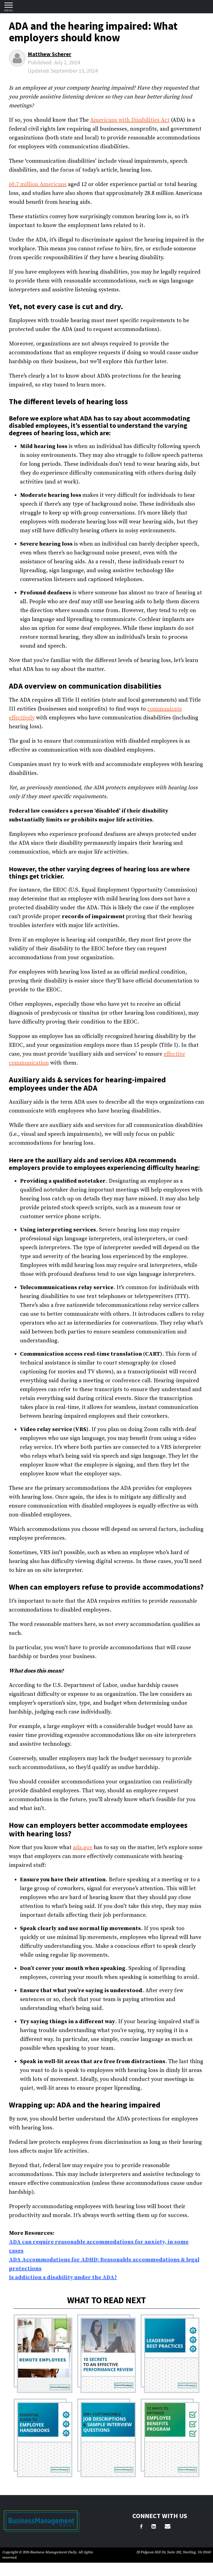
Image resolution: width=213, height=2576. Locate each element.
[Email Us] (168, 2527)
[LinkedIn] (154, 2527)
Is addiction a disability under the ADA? (63, 2278)
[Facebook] (141, 2527)
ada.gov (83, 1848)
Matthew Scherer (50, 54)
